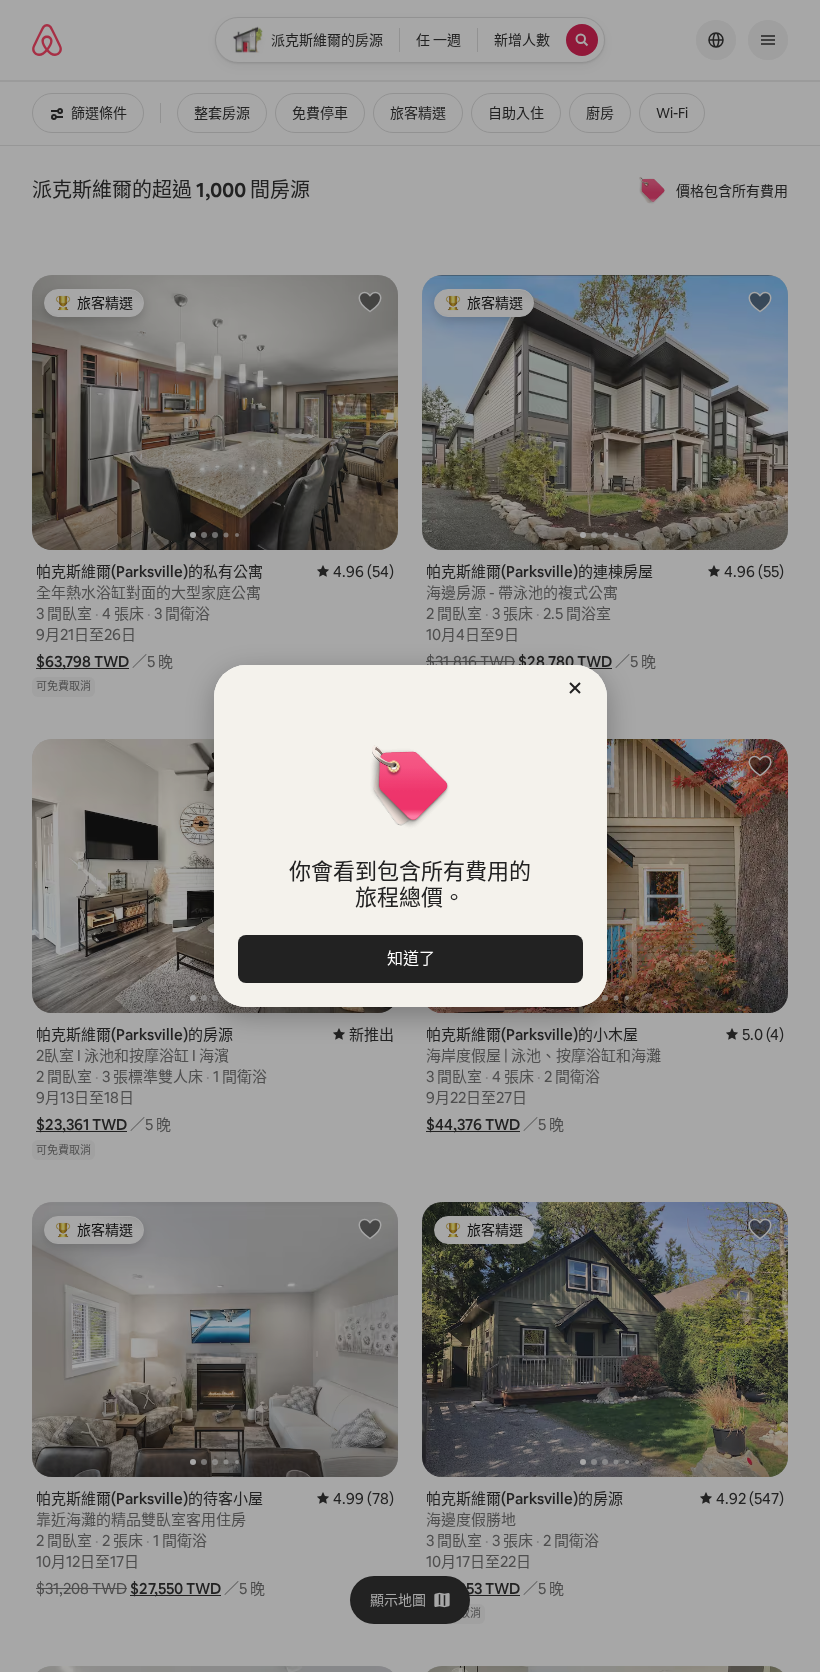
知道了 (410, 958)
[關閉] (575, 688)
